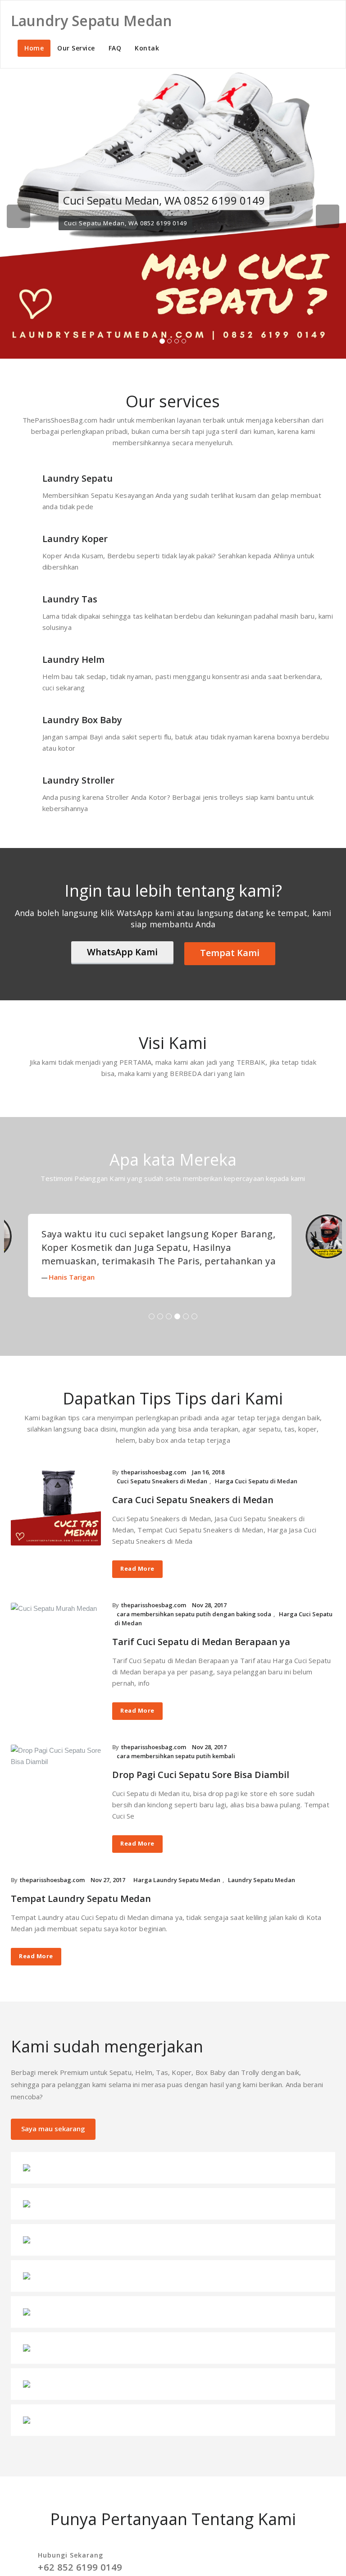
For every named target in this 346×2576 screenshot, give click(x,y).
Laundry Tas (70, 599)
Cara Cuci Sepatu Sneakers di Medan (193, 1513)
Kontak (147, 48)
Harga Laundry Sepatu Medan (177, 1893)
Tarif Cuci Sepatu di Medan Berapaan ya (201, 1655)
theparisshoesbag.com (154, 1486)
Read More (137, 1582)
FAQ (115, 48)
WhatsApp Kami (122, 952)
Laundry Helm (73, 659)
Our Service (76, 48)
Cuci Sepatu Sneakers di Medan (162, 1495)
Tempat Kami (230, 953)
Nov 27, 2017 (108, 1893)
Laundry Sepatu (77, 478)
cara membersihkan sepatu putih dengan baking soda (194, 1628)
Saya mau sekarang (53, 2142)
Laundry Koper (75, 539)
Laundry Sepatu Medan (262, 1893)
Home (34, 48)
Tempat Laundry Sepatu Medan (81, 1912)
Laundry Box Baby (82, 720)
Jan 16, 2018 (208, 1486)
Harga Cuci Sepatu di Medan (256, 1495)
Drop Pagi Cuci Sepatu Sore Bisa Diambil (201, 1788)
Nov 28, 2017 (209, 1619)
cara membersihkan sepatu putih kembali (176, 1769)
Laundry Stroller (78, 780)
